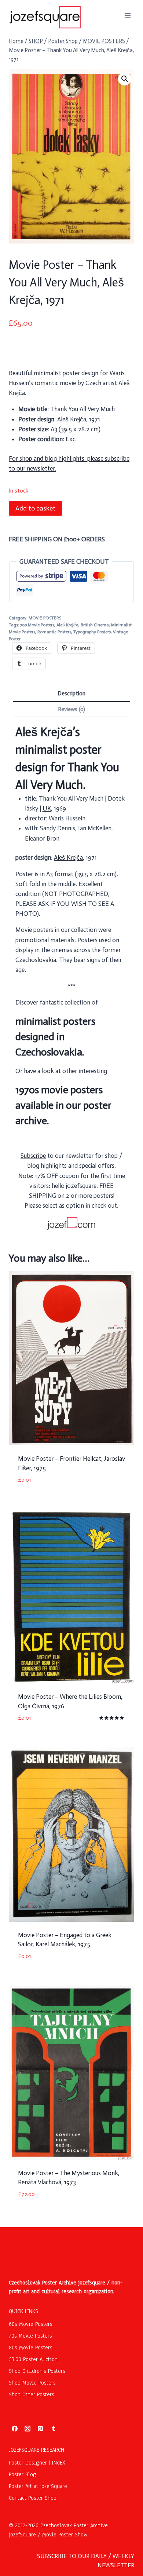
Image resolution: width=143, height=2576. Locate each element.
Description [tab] (71, 694)
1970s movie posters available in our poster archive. (63, 1105)
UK (47, 808)
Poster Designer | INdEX (37, 2463)
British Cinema (95, 625)
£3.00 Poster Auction (33, 2359)
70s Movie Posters (37, 625)
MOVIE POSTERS (45, 618)
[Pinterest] (40, 2429)
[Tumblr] (54, 2429)
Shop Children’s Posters (37, 2371)
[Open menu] (127, 15)
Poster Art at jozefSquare (38, 2486)
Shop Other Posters (32, 2394)
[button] (125, 79)
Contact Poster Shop (33, 2498)
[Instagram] (27, 2429)
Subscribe (33, 1156)
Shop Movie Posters (32, 2383)
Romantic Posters (54, 632)
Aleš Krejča (67, 625)
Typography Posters (92, 632)
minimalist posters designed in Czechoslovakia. (55, 1037)
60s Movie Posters (31, 2324)
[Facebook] (15, 2429)
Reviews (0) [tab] (71, 709)
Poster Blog (23, 2474)
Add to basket (36, 508)
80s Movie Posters (31, 2348)
